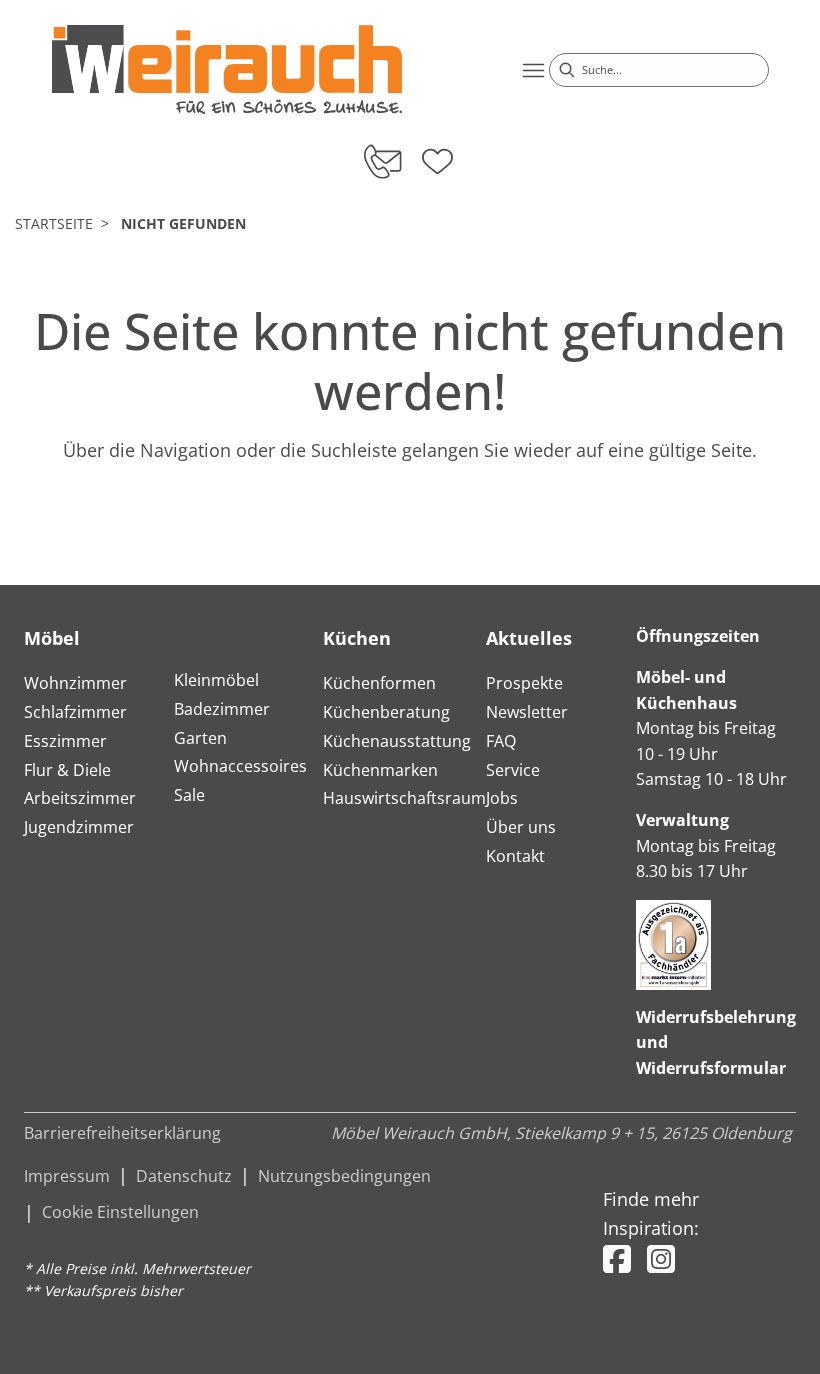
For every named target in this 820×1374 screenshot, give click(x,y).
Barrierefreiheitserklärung (122, 1133)
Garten (200, 738)
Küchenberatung (386, 712)
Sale (189, 795)
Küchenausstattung (397, 741)
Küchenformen (379, 683)
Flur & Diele (67, 770)
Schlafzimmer (75, 712)
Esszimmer (65, 741)
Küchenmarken (380, 770)
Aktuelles (529, 638)
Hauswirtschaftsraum (404, 798)
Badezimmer (222, 709)
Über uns (521, 827)
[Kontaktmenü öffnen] (381, 161)
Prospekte (524, 683)
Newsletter (527, 712)
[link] (227, 69)
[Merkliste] (437, 155)
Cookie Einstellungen (120, 1212)
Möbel (52, 638)
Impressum (67, 1176)
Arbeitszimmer (80, 798)
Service (513, 770)
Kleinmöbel (216, 680)
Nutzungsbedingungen (344, 1176)
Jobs (502, 798)
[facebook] (617, 1258)
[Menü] (533, 70)
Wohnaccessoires (240, 766)
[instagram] (661, 1258)
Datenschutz (184, 1176)
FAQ (501, 741)
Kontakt (515, 856)
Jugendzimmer (79, 827)
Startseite (54, 223)
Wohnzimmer (75, 683)
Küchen (357, 638)
